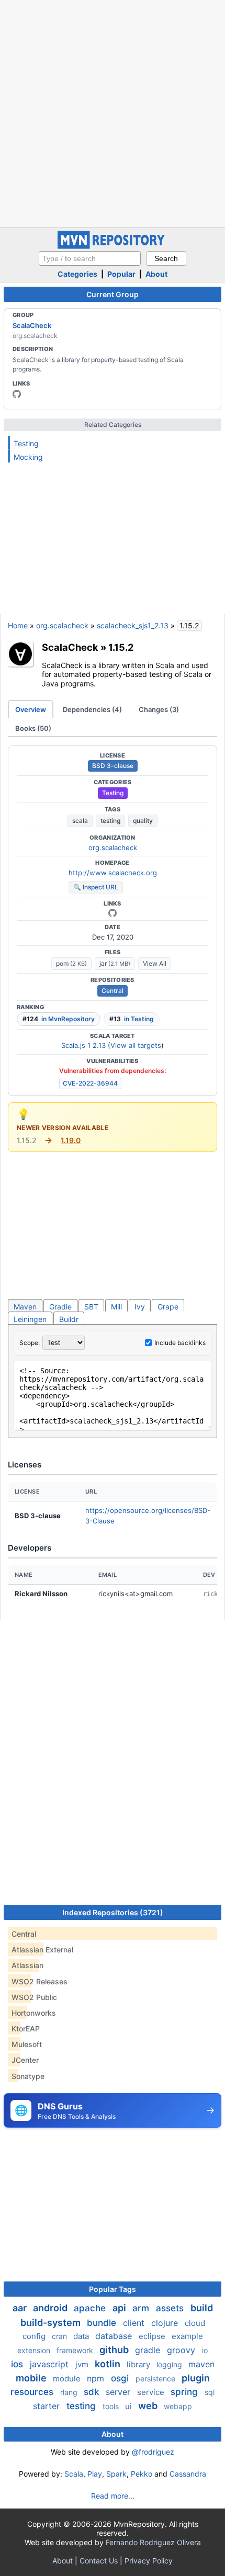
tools (112, 2406)
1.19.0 (71, 1140)
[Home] (113, 246)
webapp (178, 2406)
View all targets (136, 1045)
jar (115, 963)
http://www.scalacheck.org (113, 873)
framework (76, 2350)
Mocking (28, 457)
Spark (116, 2474)
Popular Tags (113, 2289)
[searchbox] (90, 258)
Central (113, 991)
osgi (121, 2378)
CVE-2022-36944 (90, 1083)
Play (95, 2474)
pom (71, 963)
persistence (156, 2379)
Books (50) (33, 728)
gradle (149, 2350)
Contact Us (99, 2561)
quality (143, 821)
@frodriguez (153, 2452)
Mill (116, 1307)
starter (48, 2406)
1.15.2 (121, 647)
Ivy (140, 1307)
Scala (74, 2474)
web (149, 2406)
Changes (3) (159, 709)
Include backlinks (180, 1343)
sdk (93, 2392)
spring (185, 2392)
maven (201, 2364)
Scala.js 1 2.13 (83, 1045)
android (51, 2308)
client (135, 2323)
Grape (168, 1307)
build (202, 2308)
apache (91, 2308)
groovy (182, 2350)
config (35, 2336)
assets (171, 2308)
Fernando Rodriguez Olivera (153, 2542)
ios (18, 2364)
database (115, 2336)
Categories (77, 274)
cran (60, 2336)
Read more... (113, 2496)
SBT (91, 1307)
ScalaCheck (32, 325)
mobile (32, 2378)
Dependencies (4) (92, 709)
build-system (52, 2323)
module (68, 2379)
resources (33, 2392)
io (205, 2350)
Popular (121, 274)
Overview (31, 709)
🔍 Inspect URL (96, 887)
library (139, 2364)
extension (35, 2350)
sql (210, 2392)
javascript (50, 2364)
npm (97, 2378)
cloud (195, 2323)
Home (18, 625)
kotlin (109, 2364)
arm (142, 2308)
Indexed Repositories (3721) (113, 1912)
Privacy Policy (149, 2561)
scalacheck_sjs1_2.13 (133, 625)
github (115, 2350)
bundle (103, 2323)
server (119, 2392)
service (152, 2392)
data (82, 2336)
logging (170, 2364)
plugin (196, 2378)
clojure (166, 2323)
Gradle (60, 1307)
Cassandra (188, 2474)
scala (80, 821)
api (120, 2308)
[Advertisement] (113, 112)
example (187, 2336)
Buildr (69, 1319)
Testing (26, 443)
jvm (83, 2364)
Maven (25, 1307)
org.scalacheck (62, 625)
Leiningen (30, 1319)
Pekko (142, 2474)
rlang (70, 2392)
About (156, 274)
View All (155, 963)
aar (21, 2308)
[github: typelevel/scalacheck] (17, 394)
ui (130, 2406)
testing (110, 821)
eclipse (153, 2336)
